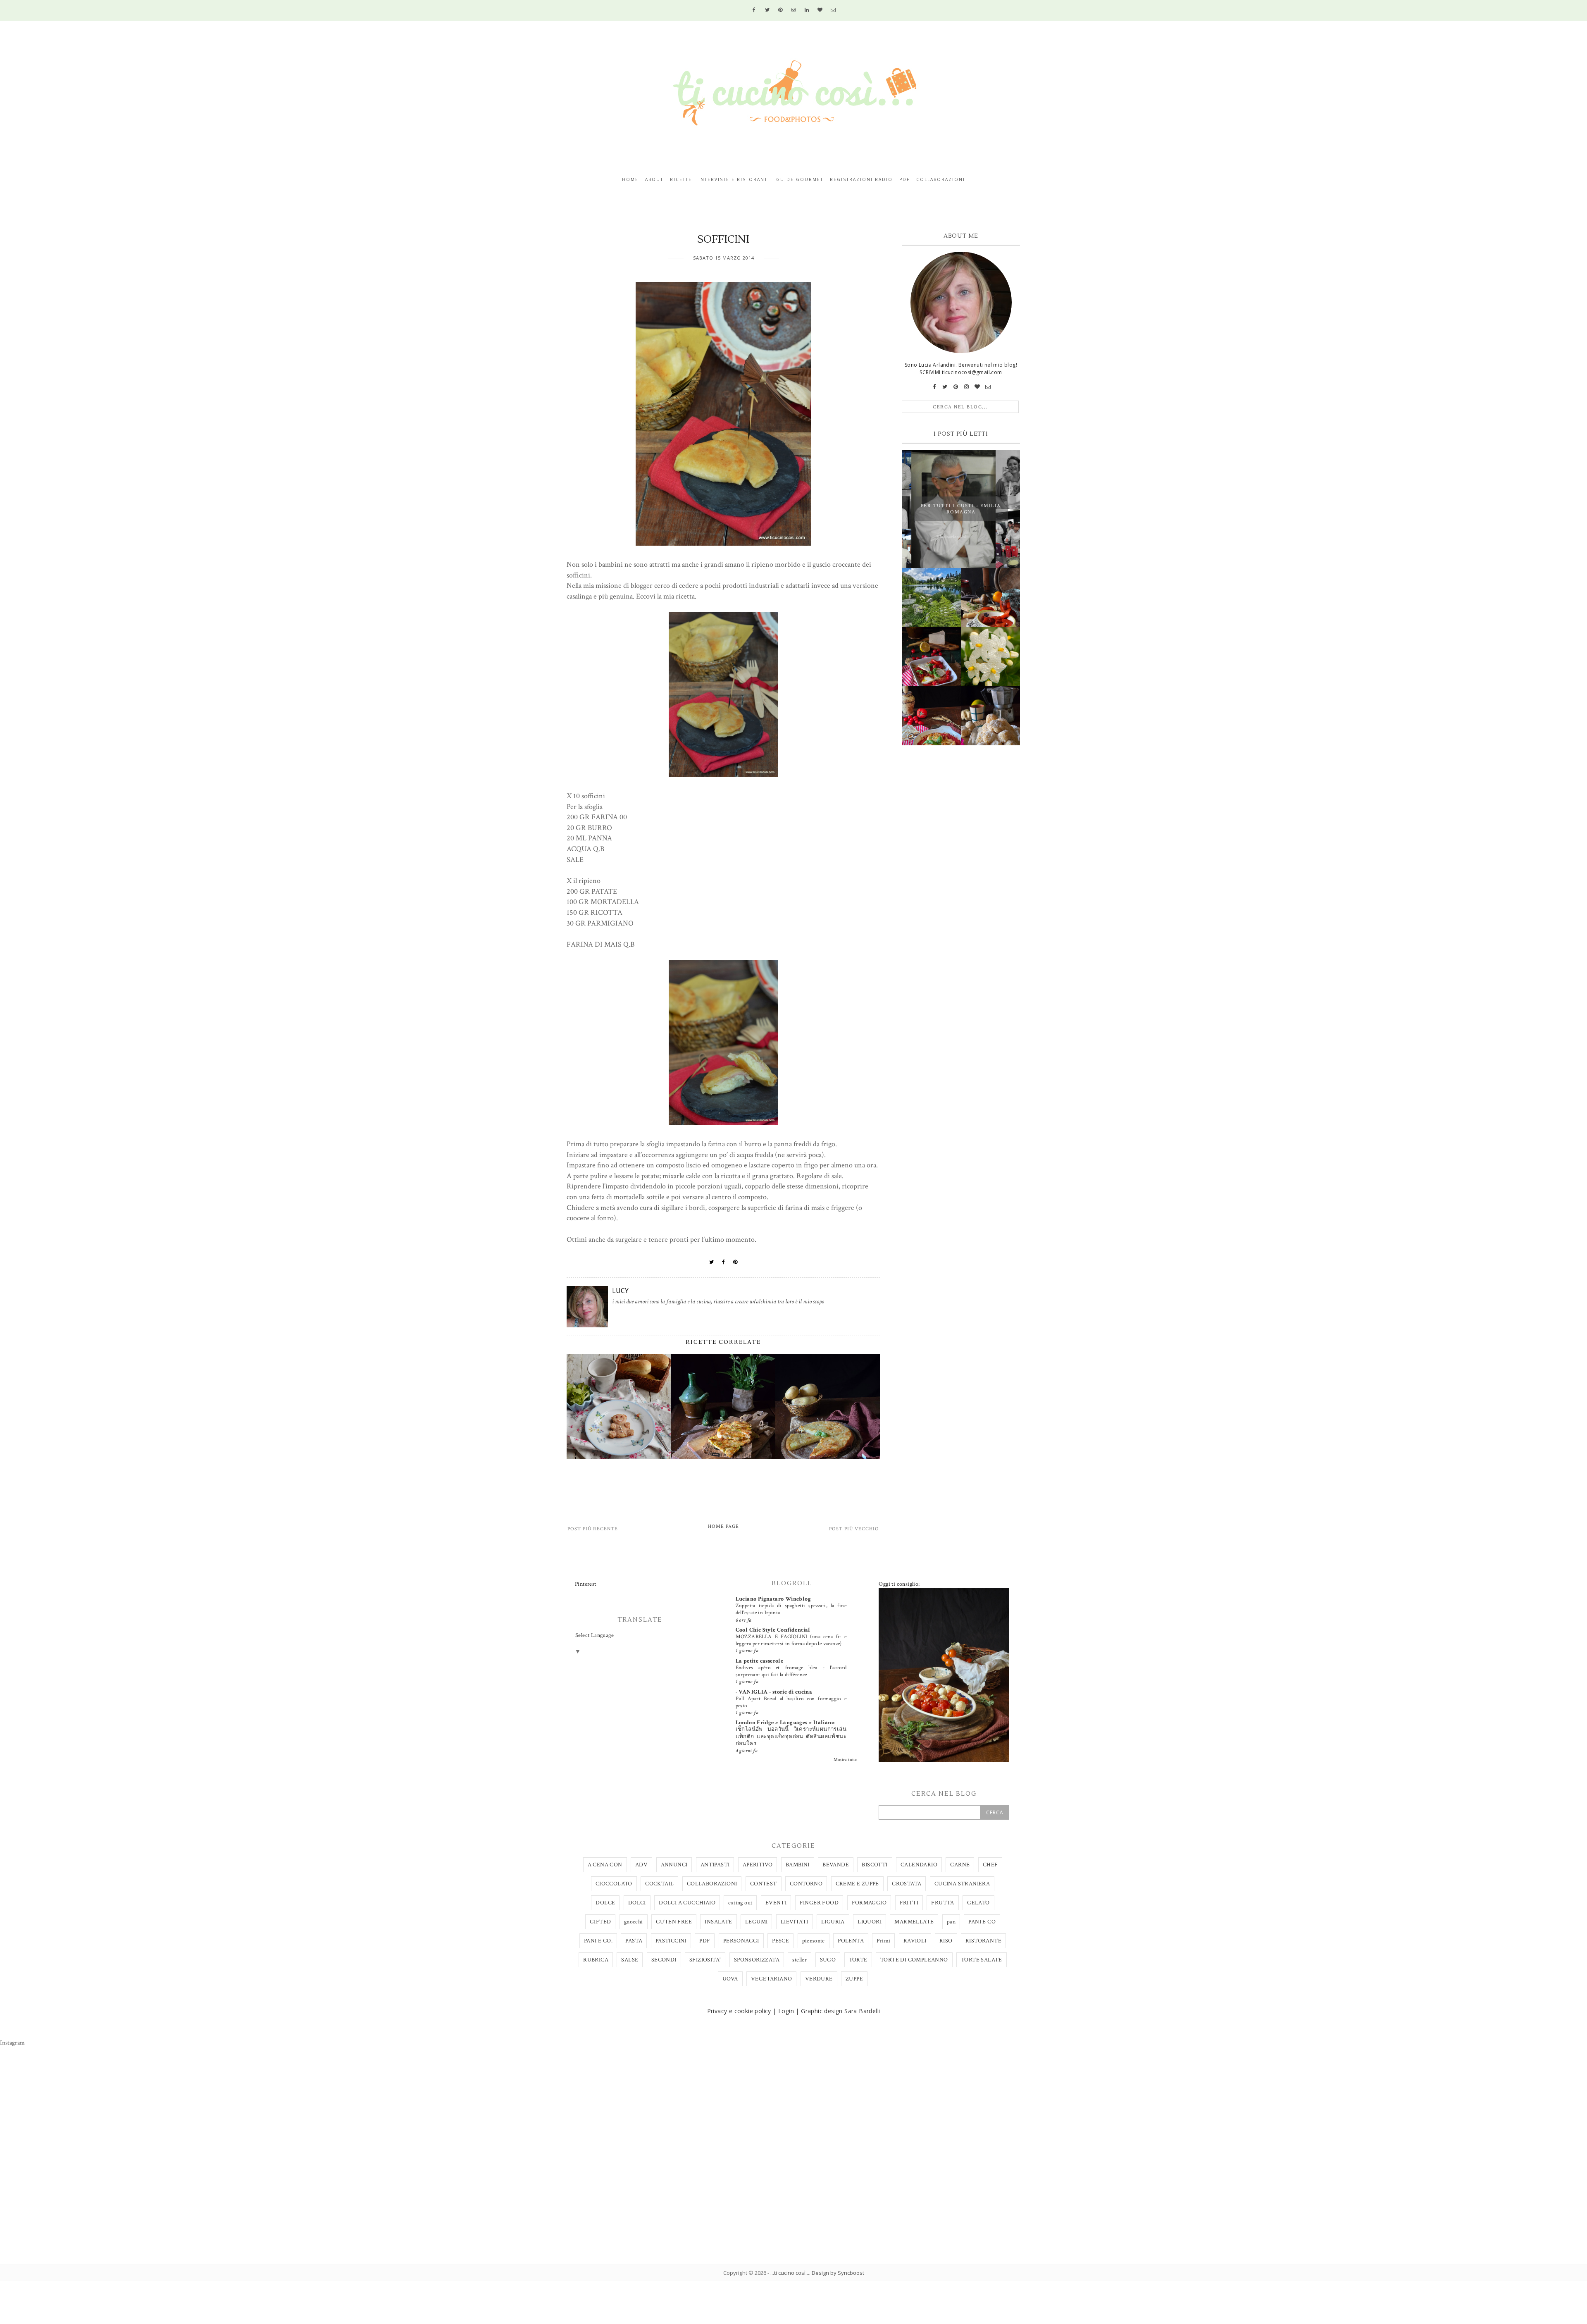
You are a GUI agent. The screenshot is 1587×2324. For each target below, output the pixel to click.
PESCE (780, 1941)
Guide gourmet (800, 179)
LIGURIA (833, 1922)
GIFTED (600, 1922)
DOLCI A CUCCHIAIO (687, 1903)
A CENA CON (605, 1865)
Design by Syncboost (838, 2273)
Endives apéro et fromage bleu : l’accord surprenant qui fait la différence (791, 1671)
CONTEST (764, 1884)
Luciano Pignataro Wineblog (773, 1599)
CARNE (960, 1865)
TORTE (858, 1960)
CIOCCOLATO (614, 1884)
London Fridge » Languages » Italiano (785, 1723)
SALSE (630, 1960)
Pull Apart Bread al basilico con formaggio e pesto (791, 1702)
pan (951, 1922)
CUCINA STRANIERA (962, 1884)
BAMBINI (798, 1865)
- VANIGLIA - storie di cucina (774, 1692)
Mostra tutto (846, 1760)
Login (786, 2011)
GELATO (978, 1903)
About (654, 179)
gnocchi (634, 1922)
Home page (723, 1526)
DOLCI (637, 1903)
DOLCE (605, 1903)
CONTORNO (806, 1884)
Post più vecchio (854, 1529)
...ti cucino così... (790, 2273)
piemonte (814, 1941)
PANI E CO (982, 1922)
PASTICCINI (671, 1941)
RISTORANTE (983, 1941)
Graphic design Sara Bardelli (840, 2011)
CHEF (990, 1865)
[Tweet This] (712, 1262)
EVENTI (776, 1903)
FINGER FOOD (819, 1903)
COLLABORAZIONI (712, 1884)
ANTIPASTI (715, 1865)
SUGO (828, 1960)
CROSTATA (907, 1884)
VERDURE (819, 1979)
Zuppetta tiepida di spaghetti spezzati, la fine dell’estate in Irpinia (791, 1609)
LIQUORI (870, 1922)
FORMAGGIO (869, 1903)
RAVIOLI (915, 1941)
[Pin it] (735, 1262)
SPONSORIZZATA (757, 1960)
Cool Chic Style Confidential (773, 1630)
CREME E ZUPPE (857, 1884)
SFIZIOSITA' (705, 1960)
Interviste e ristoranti (734, 179)
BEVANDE (836, 1865)
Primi (883, 1941)
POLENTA (851, 1941)
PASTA (634, 1941)
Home (630, 179)
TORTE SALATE (982, 1960)
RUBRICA (596, 1960)
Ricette (681, 179)
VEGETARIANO (771, 1979)
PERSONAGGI (741, 1941)
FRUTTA (942, 1903)
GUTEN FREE (674, 1922)
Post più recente (593, 1529)
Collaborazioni (941, 179)
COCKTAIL (659, 1884)
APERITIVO (758, 1865)
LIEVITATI (795, 1922)
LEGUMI (756, 1922)
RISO (946, 1941)
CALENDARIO (919, 1865)
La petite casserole (760, 1661)
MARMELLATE (914, 1922)
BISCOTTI (875, 1865)
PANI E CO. (598, 1941)
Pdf (904, 179)
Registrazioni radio (861, 179)
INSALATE (718, 1922)
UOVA (730, 1979)
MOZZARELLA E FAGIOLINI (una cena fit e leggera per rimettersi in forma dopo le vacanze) (791, 1640)
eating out (740, 1903)
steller (799, 1960)
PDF (705, 1941)
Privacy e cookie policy (739, 2011)
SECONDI (664, 1960)
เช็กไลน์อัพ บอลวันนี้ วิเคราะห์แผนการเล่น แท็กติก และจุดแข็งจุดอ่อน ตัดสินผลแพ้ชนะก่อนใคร (791, 1736)
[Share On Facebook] (724, 1262)
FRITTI (909, 1903)
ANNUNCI (674, 1865)
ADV (641, 1865)
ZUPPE (854, 1979)
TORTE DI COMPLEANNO (914, 1960)
